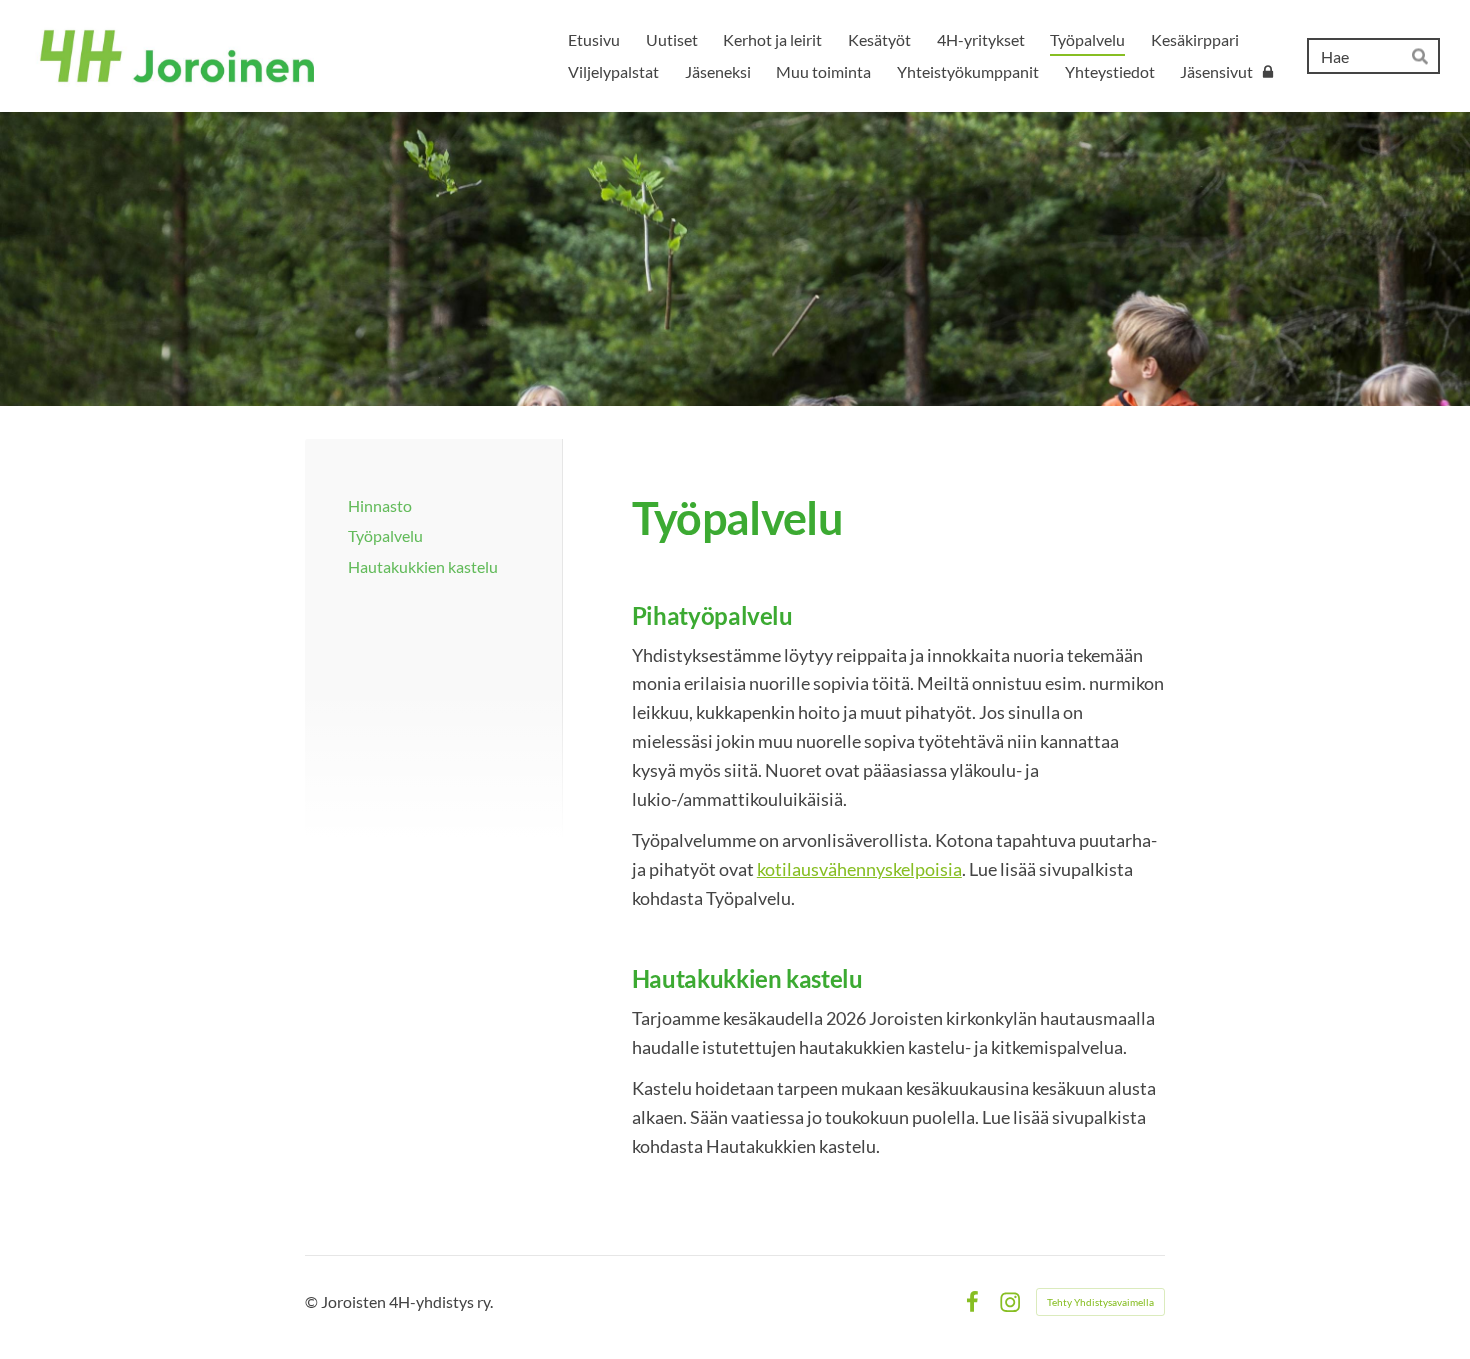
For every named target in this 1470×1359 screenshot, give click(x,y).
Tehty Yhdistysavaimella (1100, 1302)
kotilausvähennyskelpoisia (859, 869)
